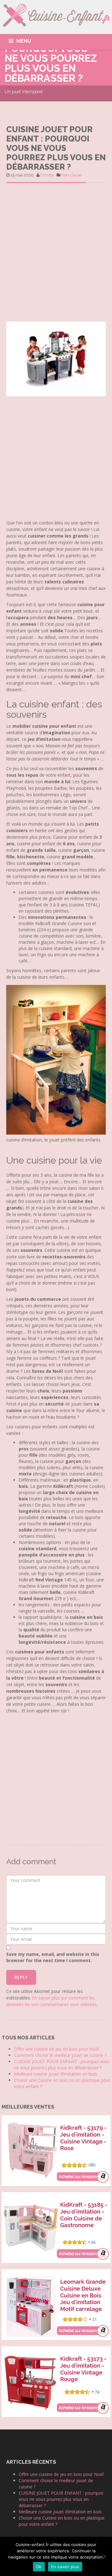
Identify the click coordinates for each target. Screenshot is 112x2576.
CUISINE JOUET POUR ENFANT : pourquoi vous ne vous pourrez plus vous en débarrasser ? (62, 2065)
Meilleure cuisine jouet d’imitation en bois (56, 2074)
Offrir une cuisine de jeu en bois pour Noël (56, 2049)
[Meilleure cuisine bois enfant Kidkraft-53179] (56, 2150)
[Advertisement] (56, 250)
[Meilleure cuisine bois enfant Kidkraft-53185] (56, 2227)
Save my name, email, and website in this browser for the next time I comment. (53, 1957)
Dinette (47, 175)
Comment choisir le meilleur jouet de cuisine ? (60, 2055)
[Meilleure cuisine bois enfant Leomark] (56, 2304)
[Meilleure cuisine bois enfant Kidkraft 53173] (56, 2381)
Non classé (71, 175)
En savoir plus (65, 2567)
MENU (24, 41)
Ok (39, 2567)
